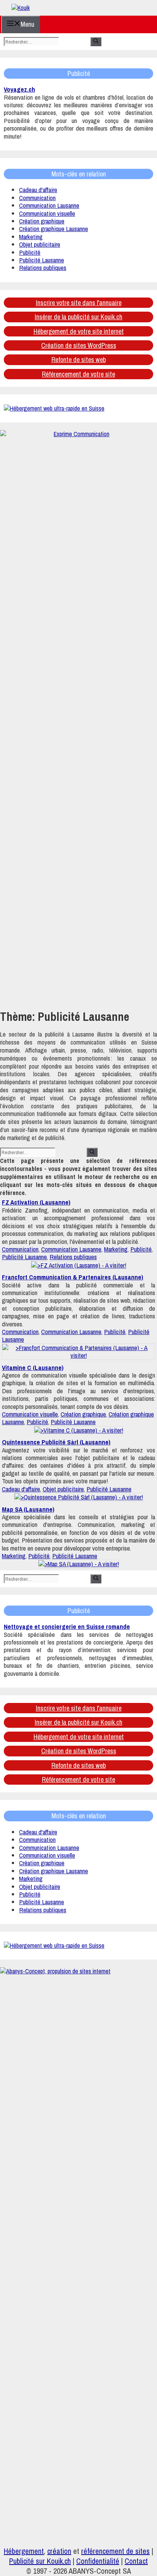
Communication (37, 198)
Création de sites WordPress (79, 345)
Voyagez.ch (19, 89)
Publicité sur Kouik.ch (40, 2561)
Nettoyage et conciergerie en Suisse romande (67, 1626)
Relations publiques (43, 268)
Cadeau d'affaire (38, 190)
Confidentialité (98, 2561)
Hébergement (24, 2551)
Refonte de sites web (79, 360)
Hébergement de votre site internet (79, 331)
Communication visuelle (47, 213)
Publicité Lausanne (42, 260)
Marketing (31, 237)
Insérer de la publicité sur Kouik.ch (78, 317)
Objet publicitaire (40, 244)
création (59, 2551)
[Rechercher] (96, 42)
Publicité (30, 252)
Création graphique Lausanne (54, 229)
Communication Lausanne (49, 205)
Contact (136, 2561)
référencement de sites (115, 2551)
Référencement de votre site (78, 374)
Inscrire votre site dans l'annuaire (79, 303)
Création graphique (42, 221)
